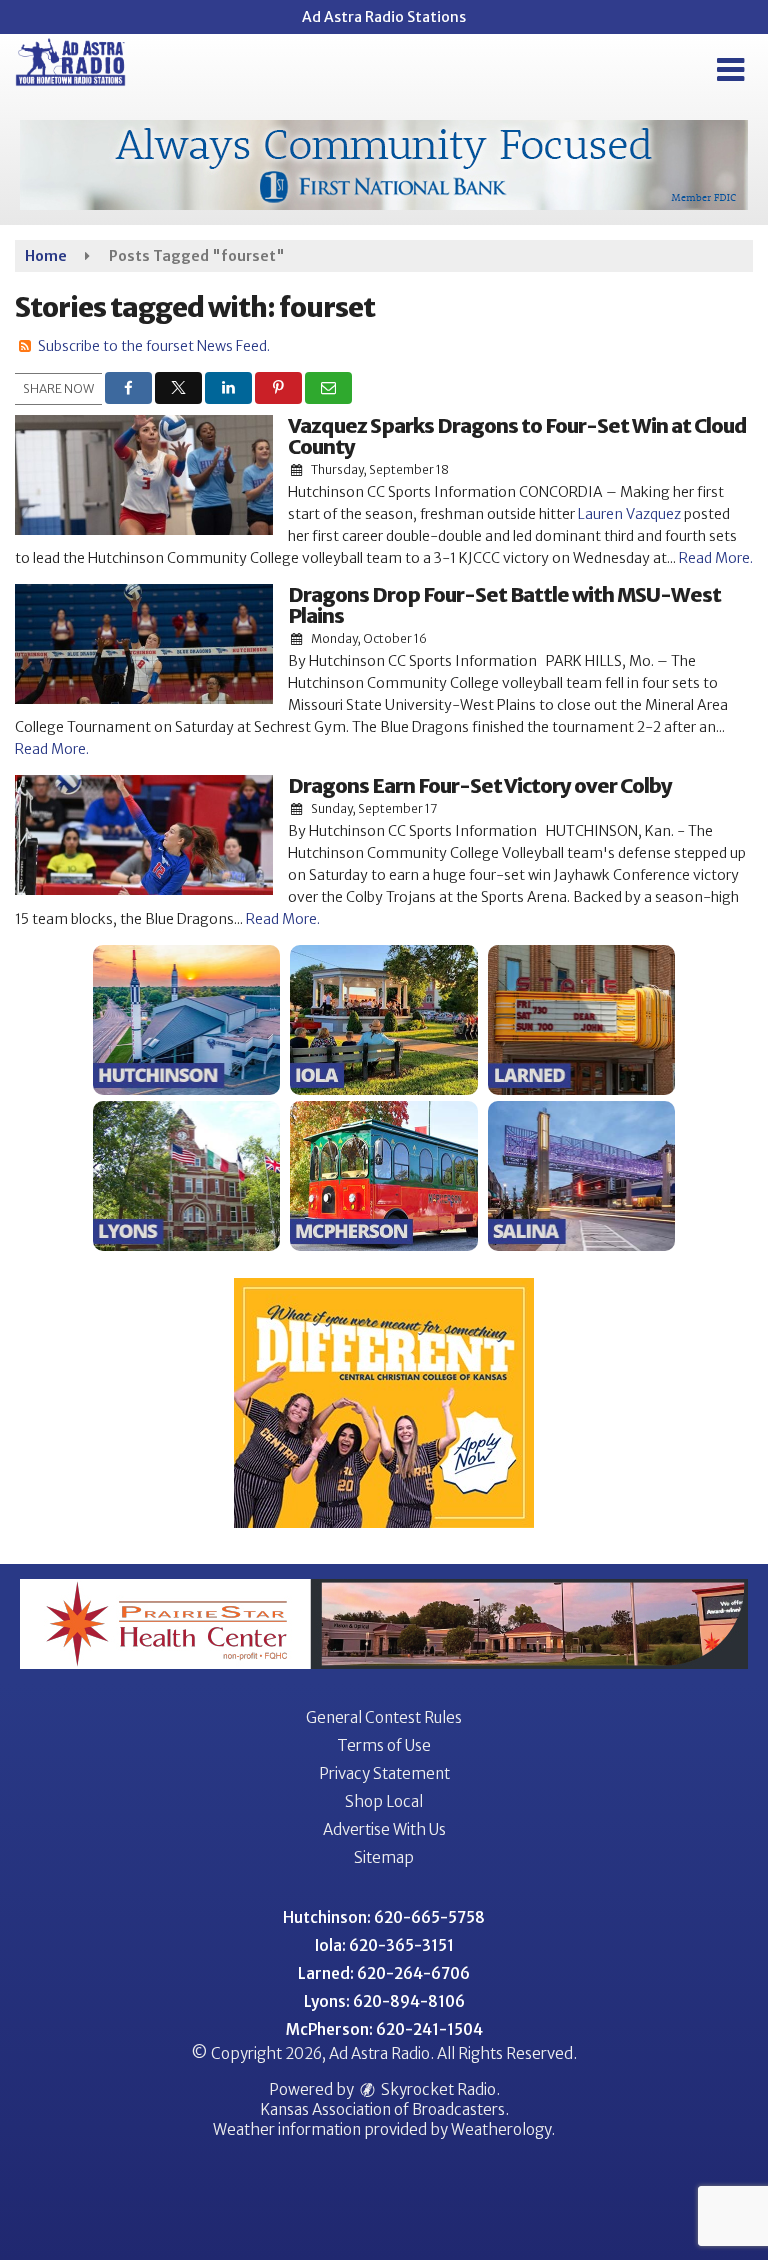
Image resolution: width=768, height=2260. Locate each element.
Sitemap (384, 1857)
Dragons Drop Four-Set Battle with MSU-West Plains (504, 605)
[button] (730, 70)
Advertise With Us (384, 1829)
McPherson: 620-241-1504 (384, 2029)
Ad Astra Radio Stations (384, 17)
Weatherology (501, 2129)
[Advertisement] (384, 165)
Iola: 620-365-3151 (384, 1945)
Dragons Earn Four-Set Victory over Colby (480, 785)
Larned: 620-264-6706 (384, 1973)
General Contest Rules (384, 1717)
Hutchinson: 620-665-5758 (384, 1917)
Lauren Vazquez (629, 514)
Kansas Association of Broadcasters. (384, 2109)
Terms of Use (384, 1745)
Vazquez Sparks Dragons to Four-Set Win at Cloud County (517, 436)
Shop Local (384, 1801)
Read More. (716, 558)
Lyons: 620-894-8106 (384, 2001)
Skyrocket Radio (437, 2089)
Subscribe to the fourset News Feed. (154, 346)
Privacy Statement (384, 1773)
